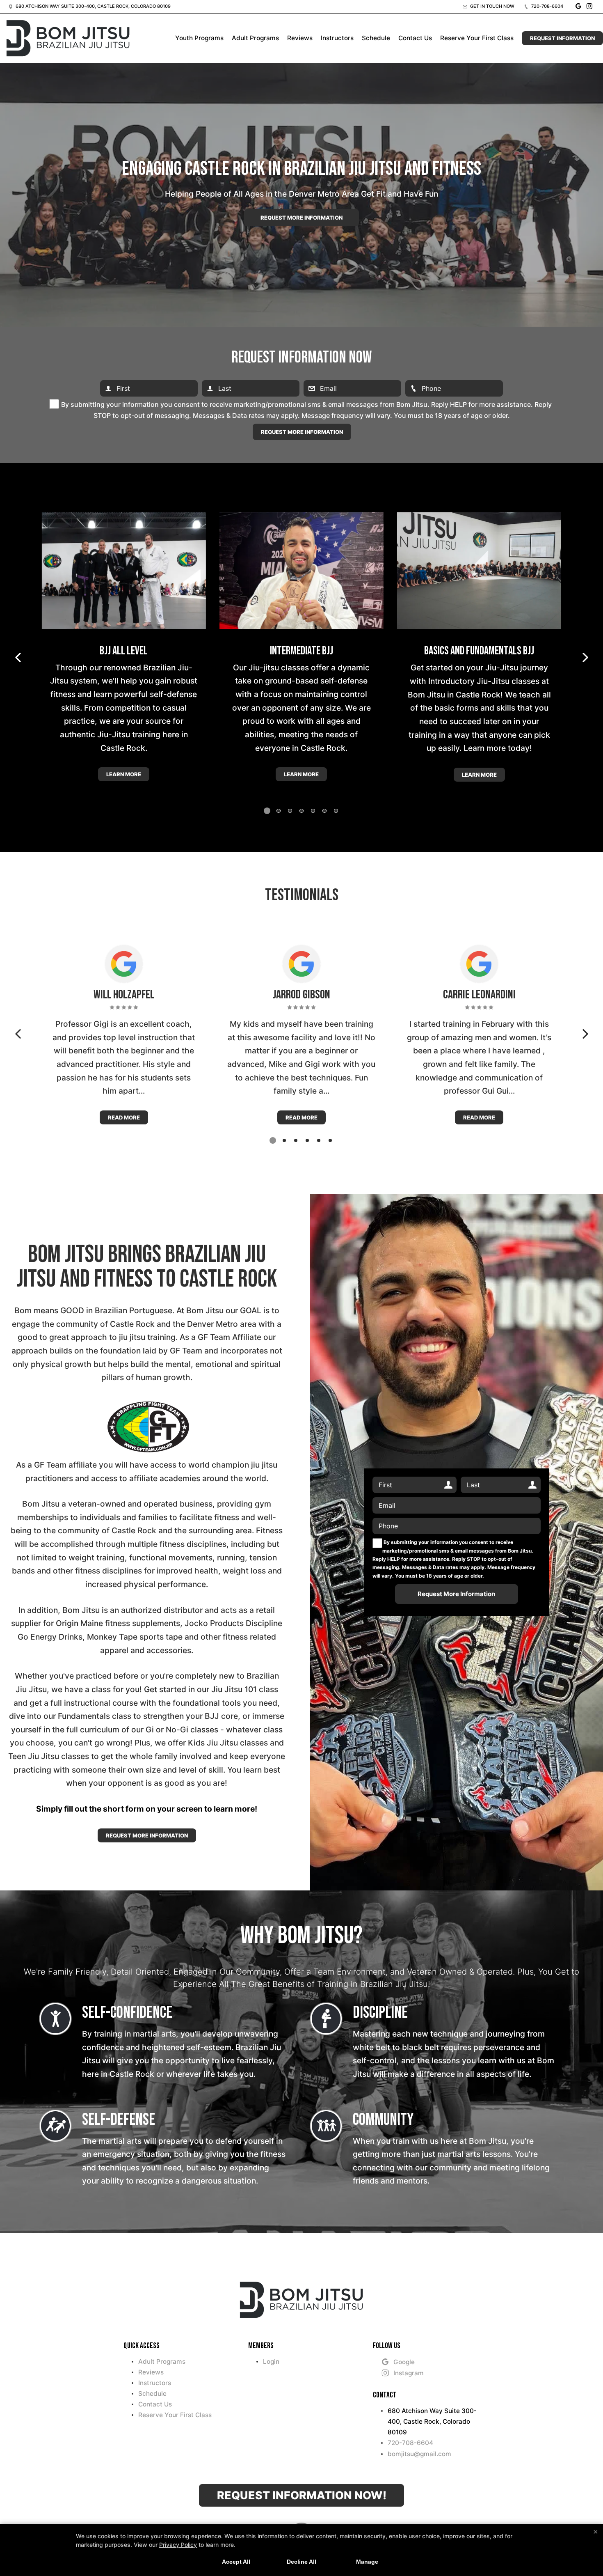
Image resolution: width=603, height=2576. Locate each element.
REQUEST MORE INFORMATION (147, 1835)
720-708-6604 (547, 6)
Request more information (301, 218)
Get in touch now (492, 6)
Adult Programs (255, 38)
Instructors (337, 38)
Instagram (409, 2373)
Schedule (376, 38)
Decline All (301, 2562)
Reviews (300, 38)
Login (271, 2362)
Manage (367, 2562)
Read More (124, 1117)
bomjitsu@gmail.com (419, 2454)
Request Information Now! (302, 2495)
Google (404, 2362)
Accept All (236, 2562)
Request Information (562, 38)
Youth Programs (199, 38)
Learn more (124, 774)
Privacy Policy (178, 2545)
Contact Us (415, 38)
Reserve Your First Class (477, 38)
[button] (18, 658)
